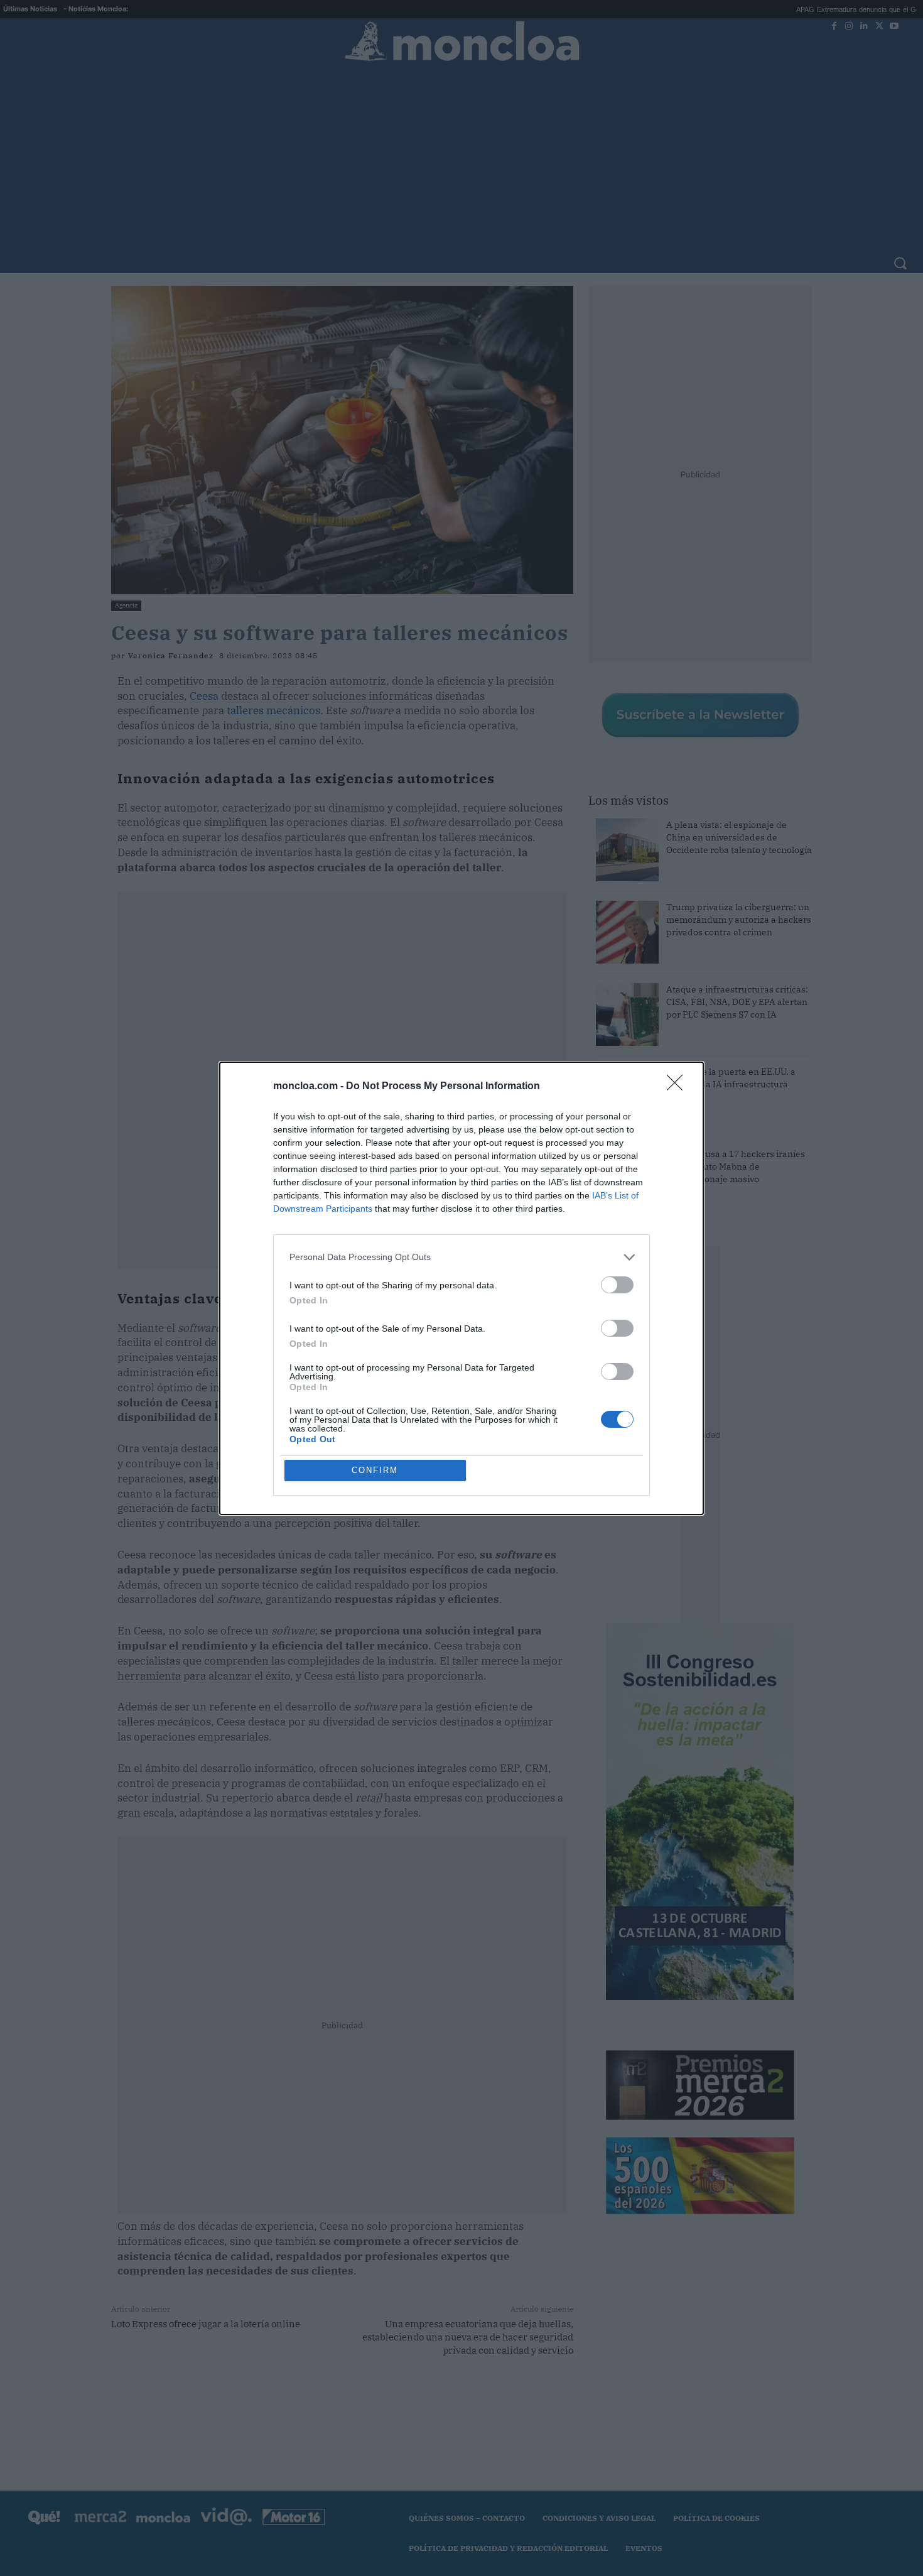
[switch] (617, 1285)
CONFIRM (375, 1470)
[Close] (679, 1087)
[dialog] (462, 1288)
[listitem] (462, 1257)
